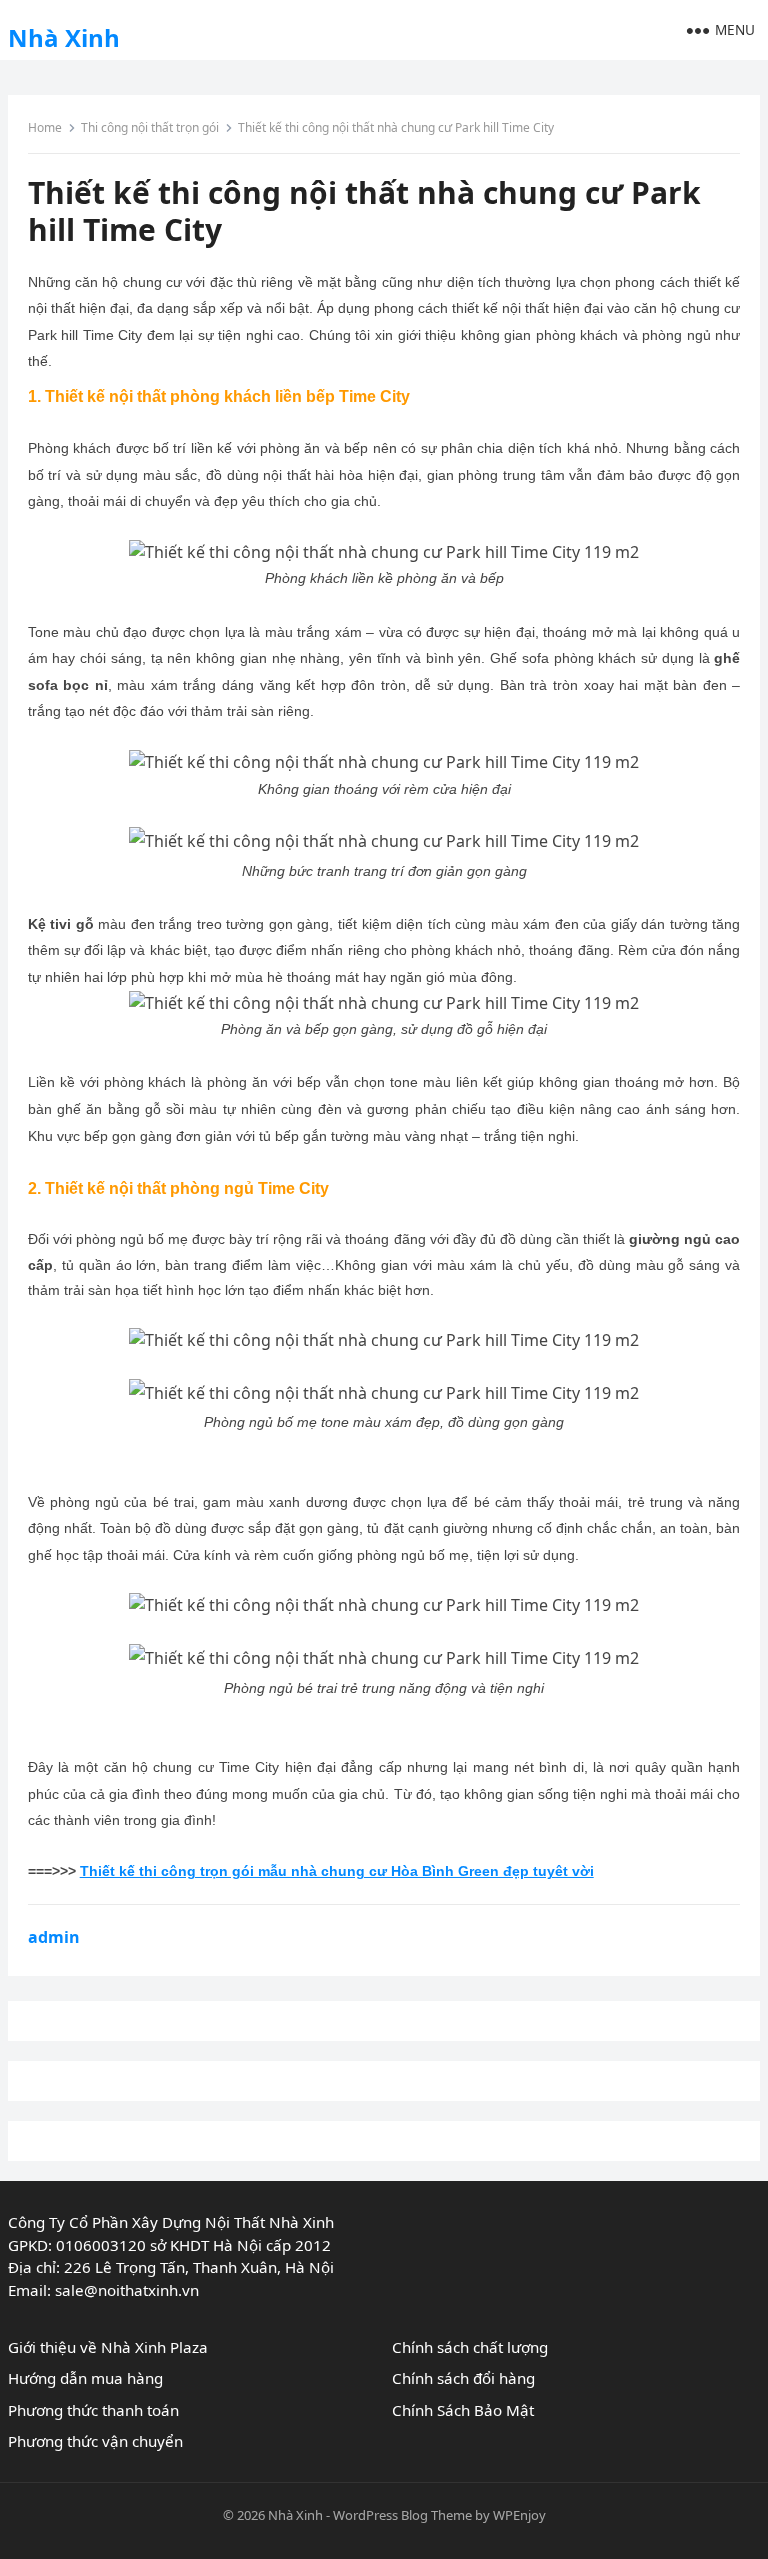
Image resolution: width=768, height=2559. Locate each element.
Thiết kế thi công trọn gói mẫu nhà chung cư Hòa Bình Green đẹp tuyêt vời (337, 1871)
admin (54, 1937)
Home (45, 127)
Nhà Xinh (64, 37)
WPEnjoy (519, 2515)
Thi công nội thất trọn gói (150, 127)
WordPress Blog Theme (402, 2515)
